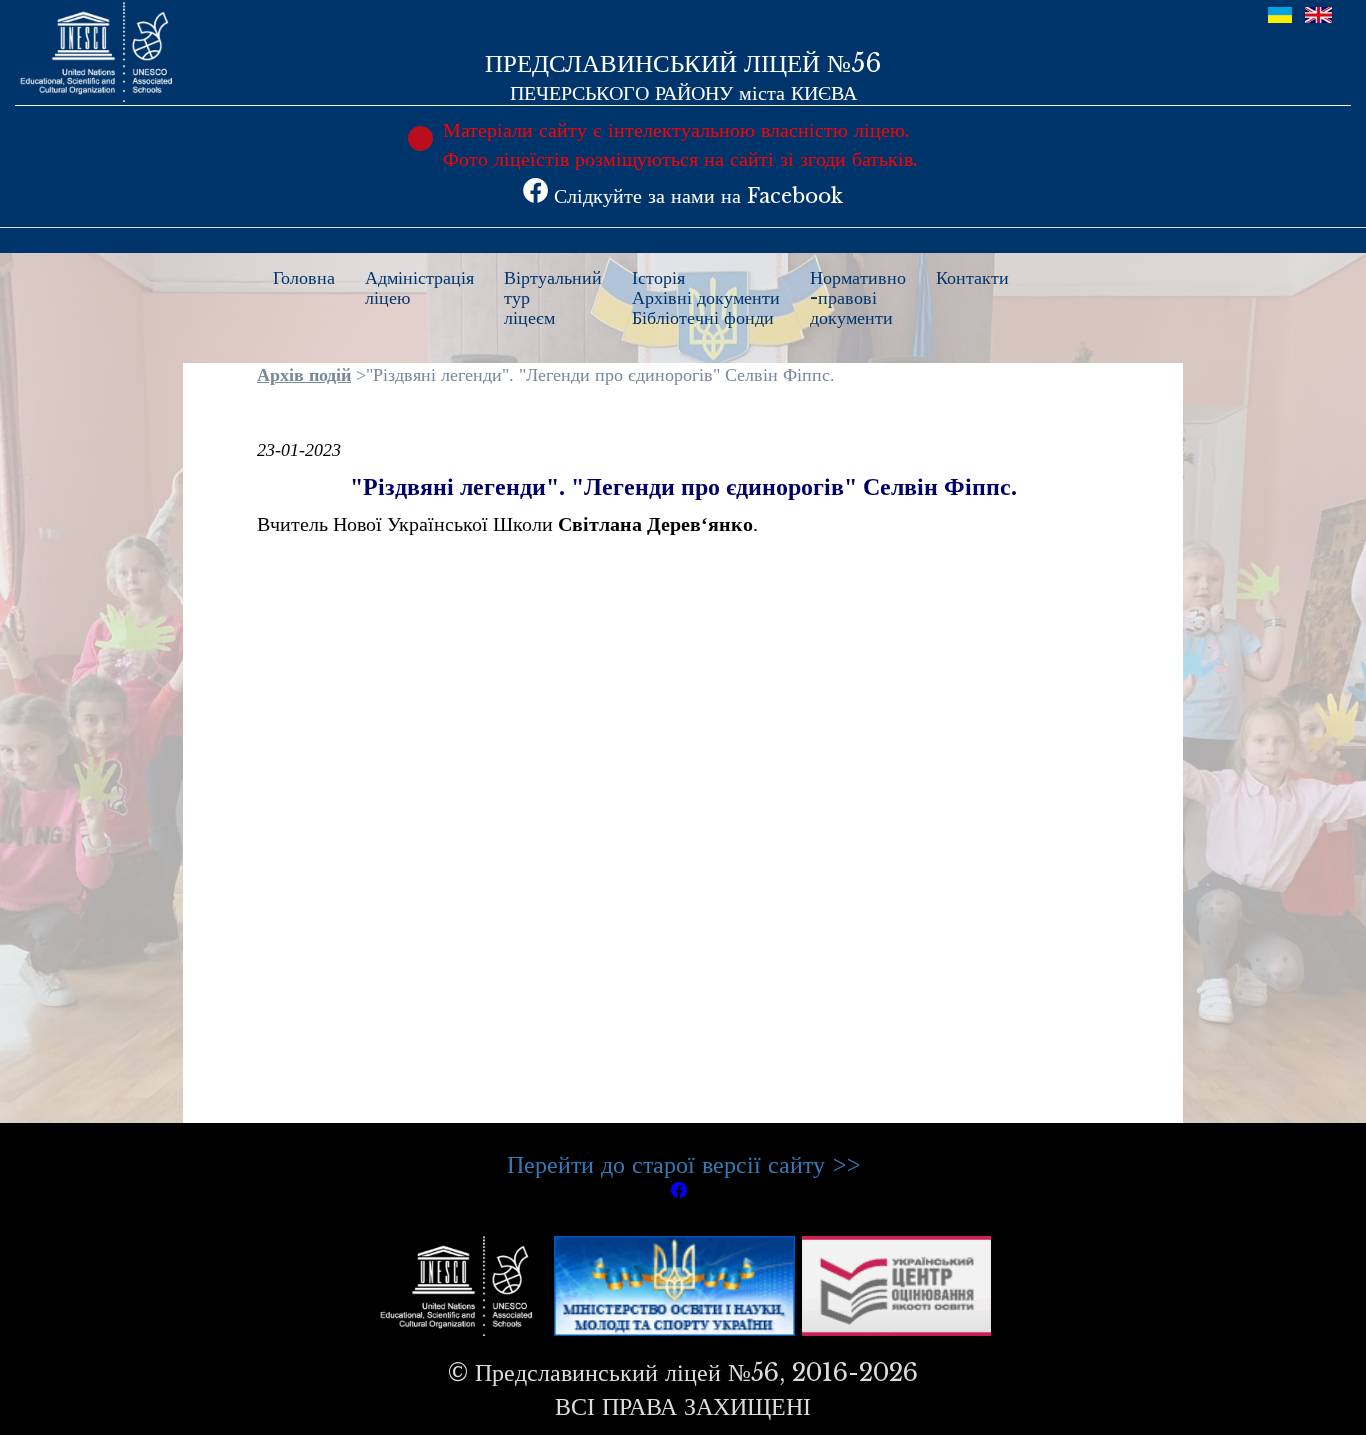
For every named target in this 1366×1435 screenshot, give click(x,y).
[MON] (674, 1284)
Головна (304, 278)
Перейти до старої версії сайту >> (683, 1164)
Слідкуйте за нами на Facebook (695, 196)
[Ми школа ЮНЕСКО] (461, 1284)
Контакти (972, 278)
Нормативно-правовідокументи (858, 298)
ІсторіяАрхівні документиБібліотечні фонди (706, 298)
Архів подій (304, 375)
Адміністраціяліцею (419, 288)
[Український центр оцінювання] (896, 1284)
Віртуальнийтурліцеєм (553, 298)
